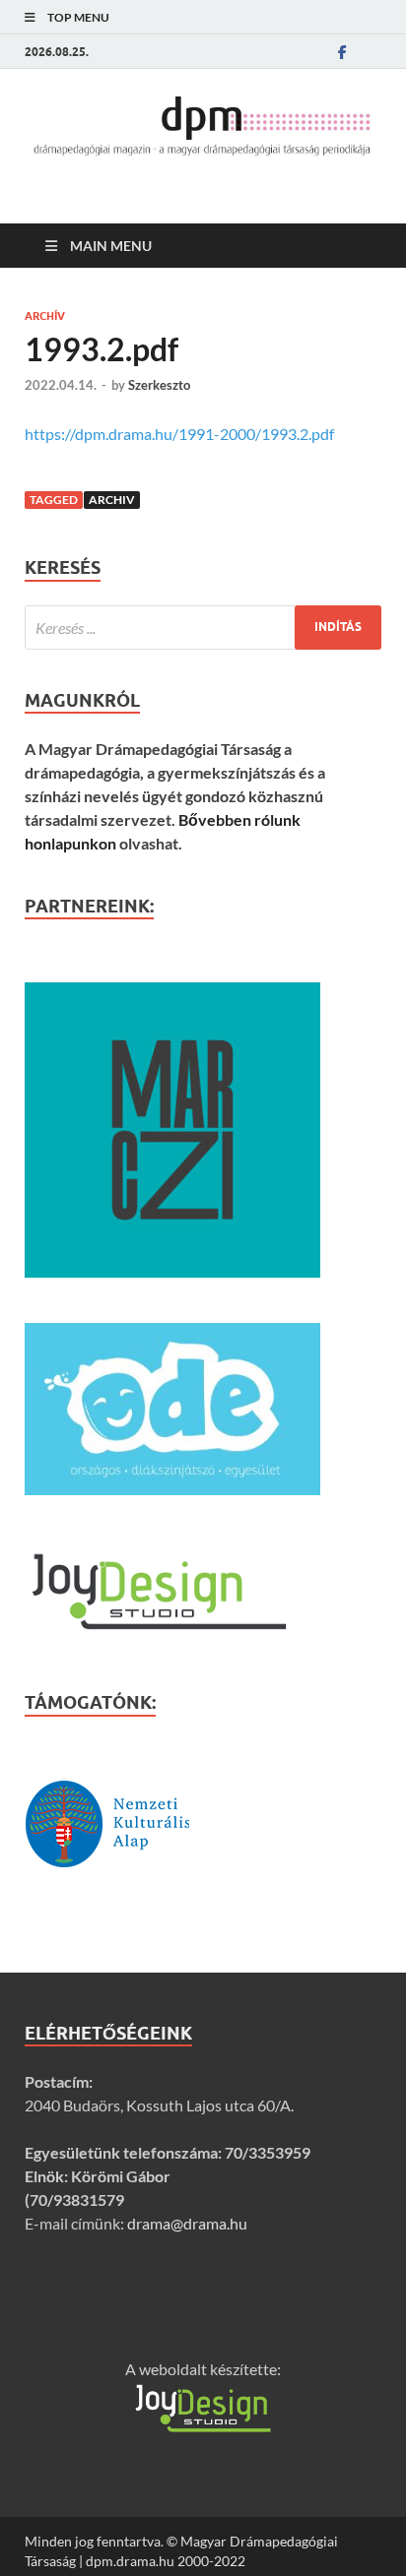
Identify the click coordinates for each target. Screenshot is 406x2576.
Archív (45, 316)
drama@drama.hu (187, 2223)
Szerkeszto (159, 385)
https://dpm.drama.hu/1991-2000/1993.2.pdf (179, 434)
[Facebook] (342, 52)
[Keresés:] (203, 628)
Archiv (112, 500)
